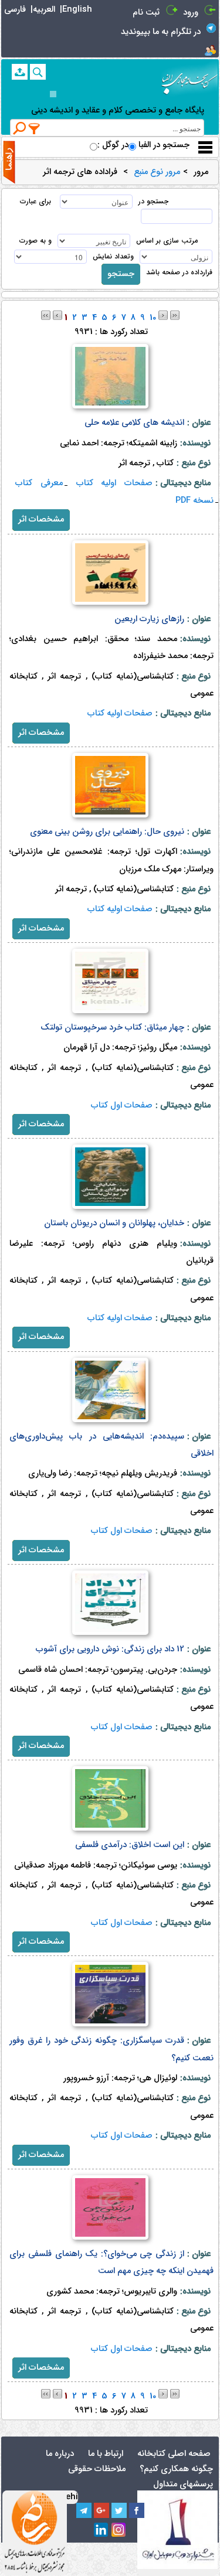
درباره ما (60, 2454)
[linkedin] (101, 2530)
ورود (191, 13)
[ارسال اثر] (20, 72)
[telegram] (84, 2510)
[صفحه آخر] (175, 315)
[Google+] (101, 2510)
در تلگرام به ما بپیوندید (161, 32)
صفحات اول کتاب (122, 1105)
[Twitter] (119, 2510)
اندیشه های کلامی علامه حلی (134, 423)
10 (153, 318)
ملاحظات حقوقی (97, 2469)
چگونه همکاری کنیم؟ (176, 2469)
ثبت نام (146, 13)
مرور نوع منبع (157, 172)
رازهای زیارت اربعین (149, 619)
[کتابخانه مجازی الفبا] (189, 79)
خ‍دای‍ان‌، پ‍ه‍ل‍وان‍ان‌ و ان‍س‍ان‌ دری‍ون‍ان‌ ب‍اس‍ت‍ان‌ (114, 1223)
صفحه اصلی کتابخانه (174, 2454)
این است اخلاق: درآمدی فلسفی (130, 1845)
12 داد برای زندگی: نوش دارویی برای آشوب (110, 1649)
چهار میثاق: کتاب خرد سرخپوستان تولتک (112, 1028)
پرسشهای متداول (183, 2484)
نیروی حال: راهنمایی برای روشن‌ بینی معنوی (107, 832)
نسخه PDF (194, 501)
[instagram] (119, 2530)
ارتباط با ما (106, 2454)
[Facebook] (137, 2510)
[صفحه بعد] (163, 315)
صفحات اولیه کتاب (114, 483)
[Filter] (35, 128)
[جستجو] (38, 72)
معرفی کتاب (39, 483)
